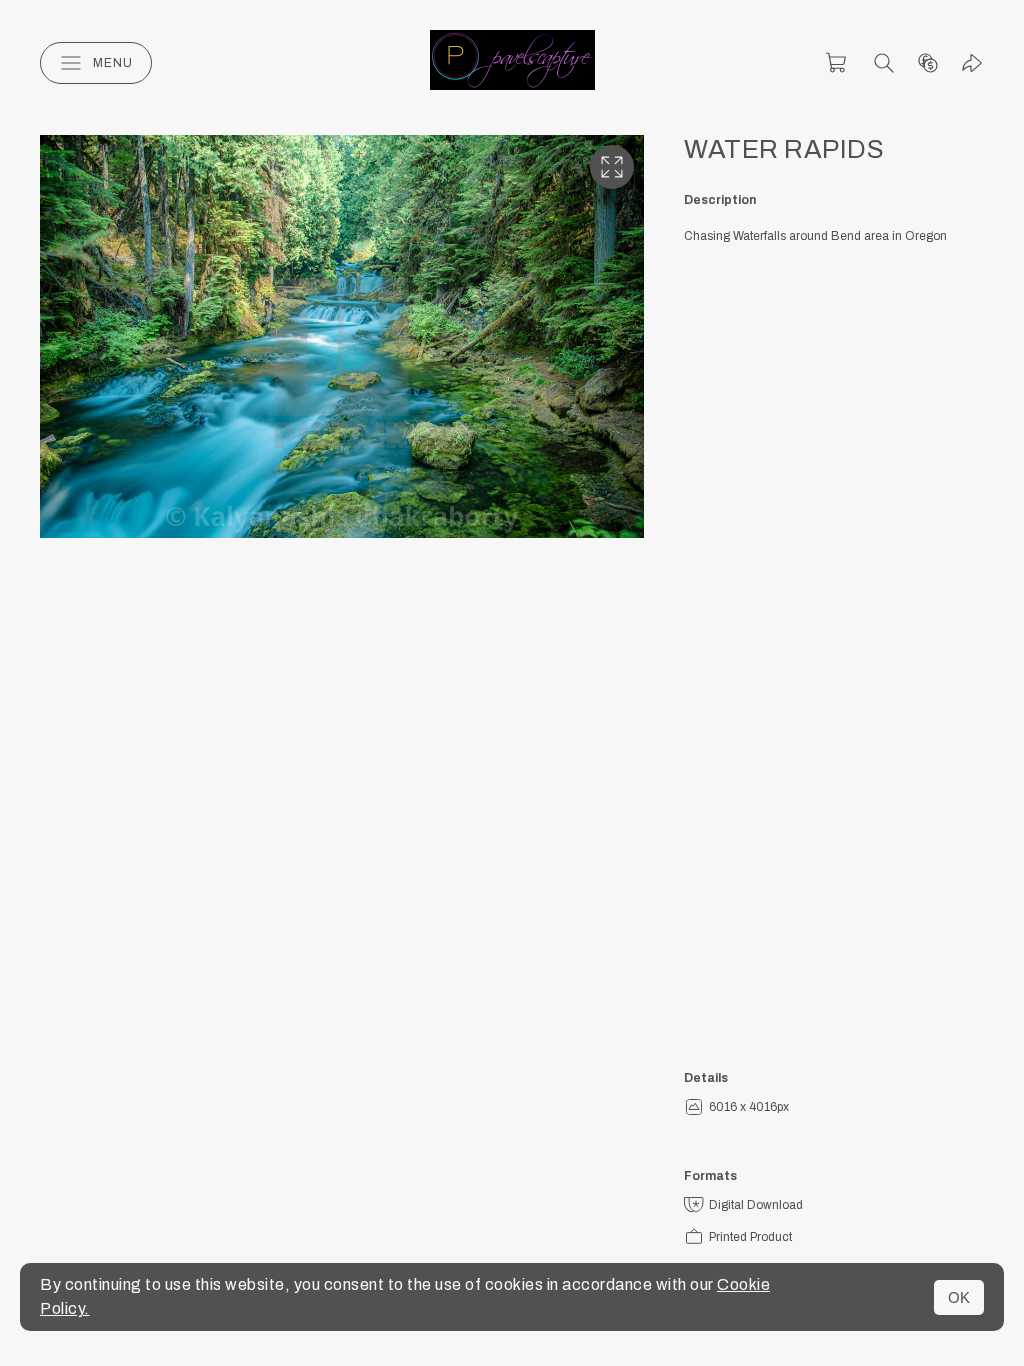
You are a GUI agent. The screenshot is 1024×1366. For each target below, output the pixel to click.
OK (959, 1297)
